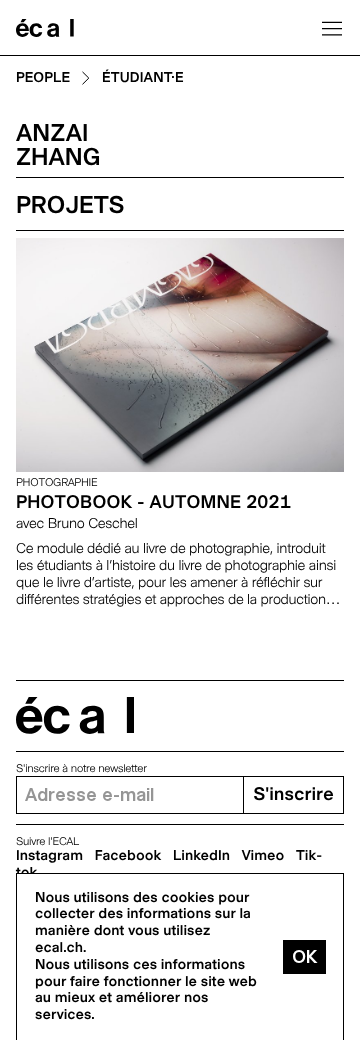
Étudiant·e (143, 78)
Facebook (128, 856)
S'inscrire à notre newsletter (81, 768)
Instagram (49, 856)
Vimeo (263, 856)
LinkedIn (201, 856)
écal (75, 715)
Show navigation (332, 28)
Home (45, 28)
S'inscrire (293, 794)
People (43, 78)
